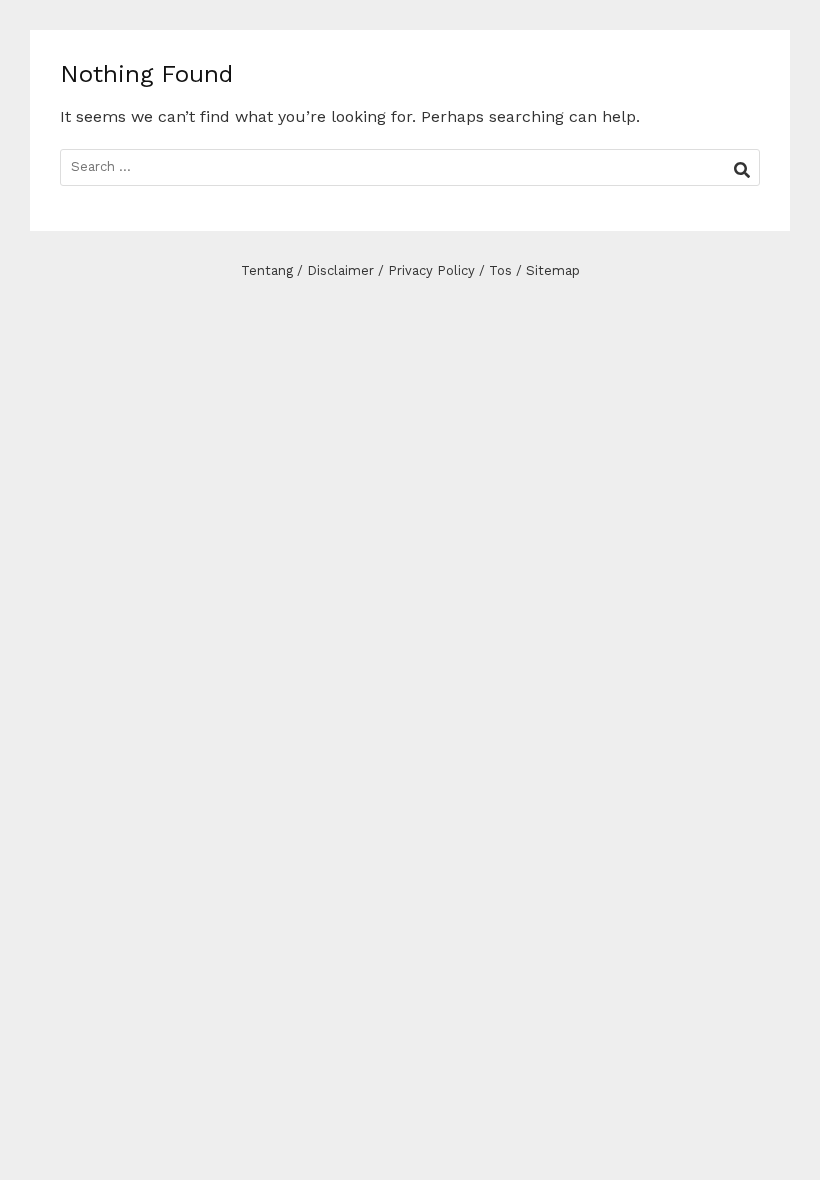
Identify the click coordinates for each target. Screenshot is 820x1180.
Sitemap (553, 270)
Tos (500, 270)
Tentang (267, 270)
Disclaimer (340, 270)
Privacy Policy (431, 270)
